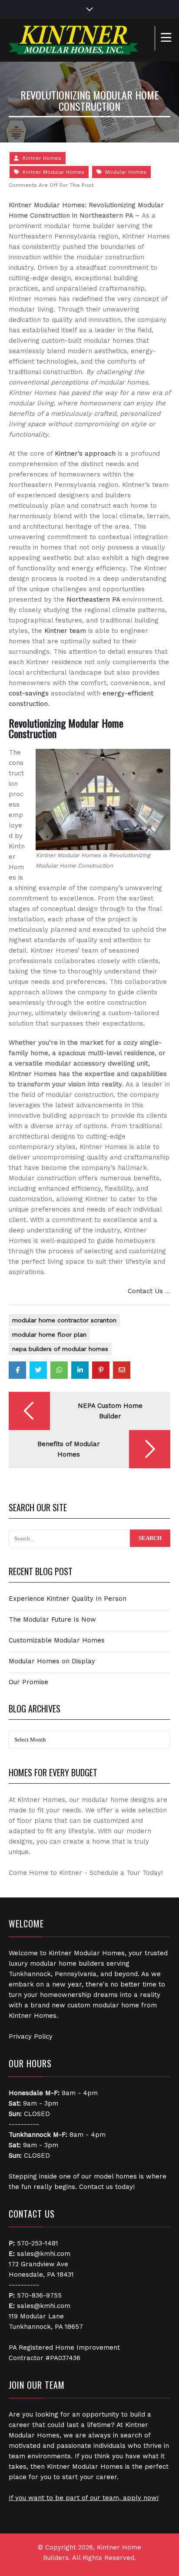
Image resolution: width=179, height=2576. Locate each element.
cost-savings (29, 693)
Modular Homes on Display (52, 1661)
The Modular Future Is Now (52, 1619)
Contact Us (145, 1291)
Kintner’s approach (85, 454)
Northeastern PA (93, 599)
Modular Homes (126, 172)
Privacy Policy (31, 2036)
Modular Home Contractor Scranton (64, 1320)
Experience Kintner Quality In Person (68, 1599)
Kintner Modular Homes (53, 172)
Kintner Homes (42, 158)
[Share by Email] (122, 1370)
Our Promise (28, 1682)
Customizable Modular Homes (57, 1640)
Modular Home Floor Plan (49, 1334)
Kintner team (65, 631)
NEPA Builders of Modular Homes (60, 1349)
